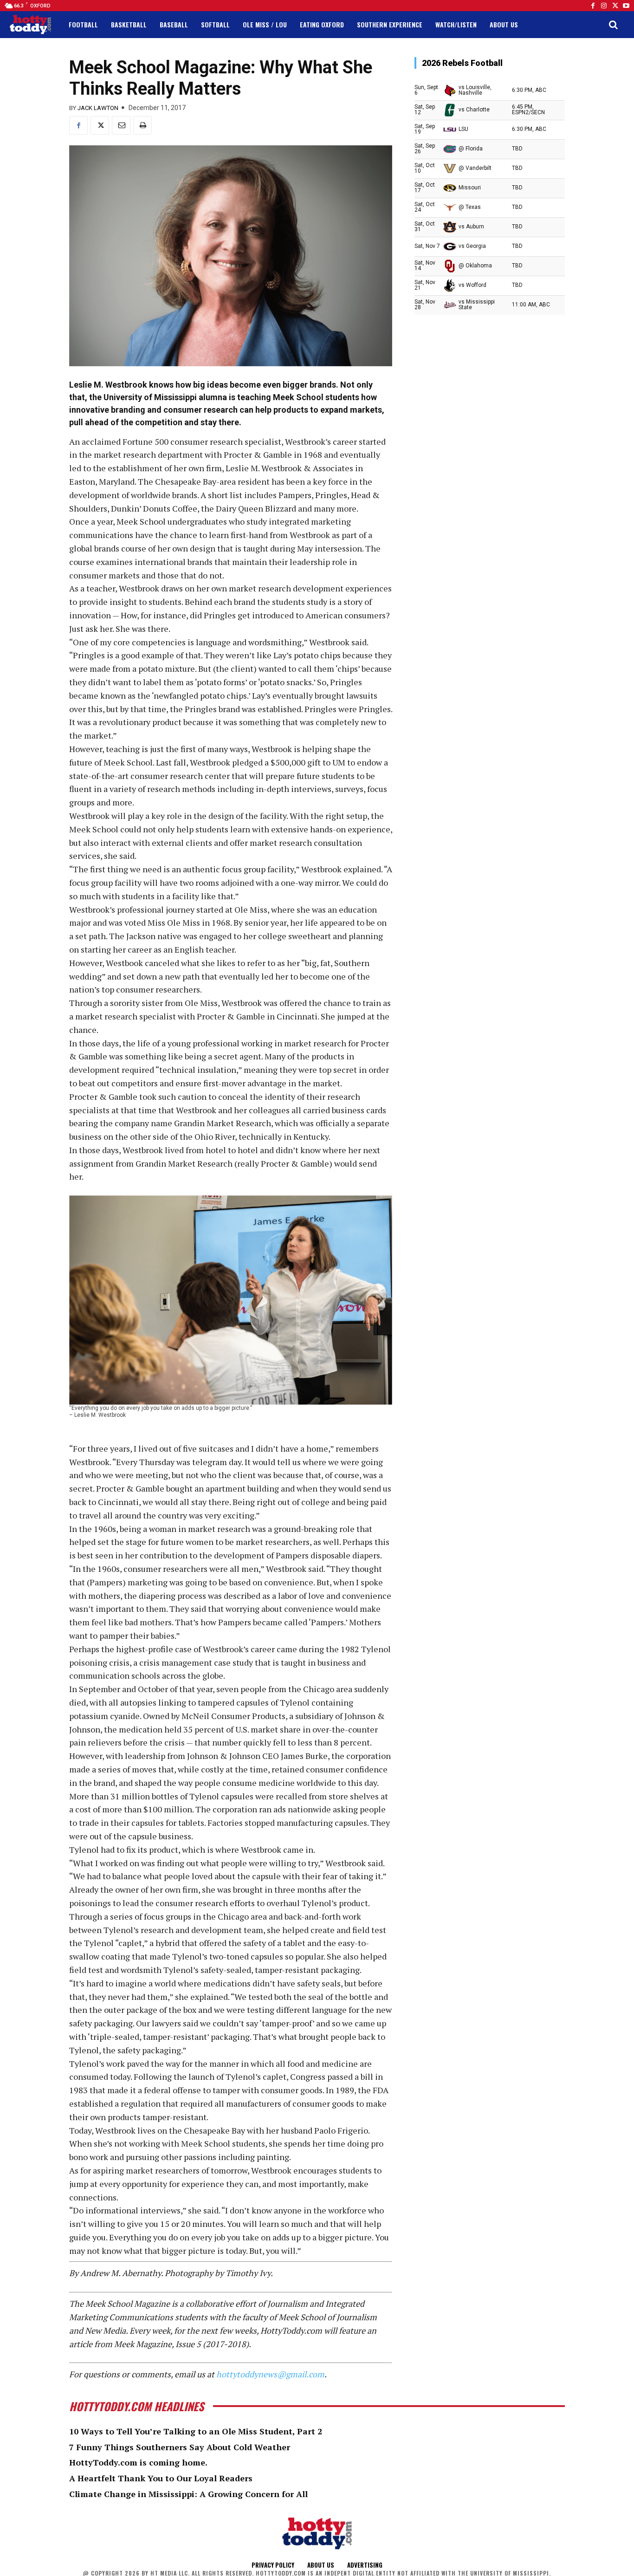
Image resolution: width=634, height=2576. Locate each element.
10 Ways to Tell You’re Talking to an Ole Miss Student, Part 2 (196, 2431)
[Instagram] (604, 6)
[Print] (142, 125)
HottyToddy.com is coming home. (138, 2462)
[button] (613, 25)
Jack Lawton (98, 108)
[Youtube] (626, 6)
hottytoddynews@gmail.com (270, 2374)
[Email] (121, 125)
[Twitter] (615, 6)
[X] (100, 125)
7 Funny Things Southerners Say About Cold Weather (180, 2447)
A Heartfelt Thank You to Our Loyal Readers (161, 2478)
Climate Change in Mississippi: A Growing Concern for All (188, 2494)
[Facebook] (593, 6)
